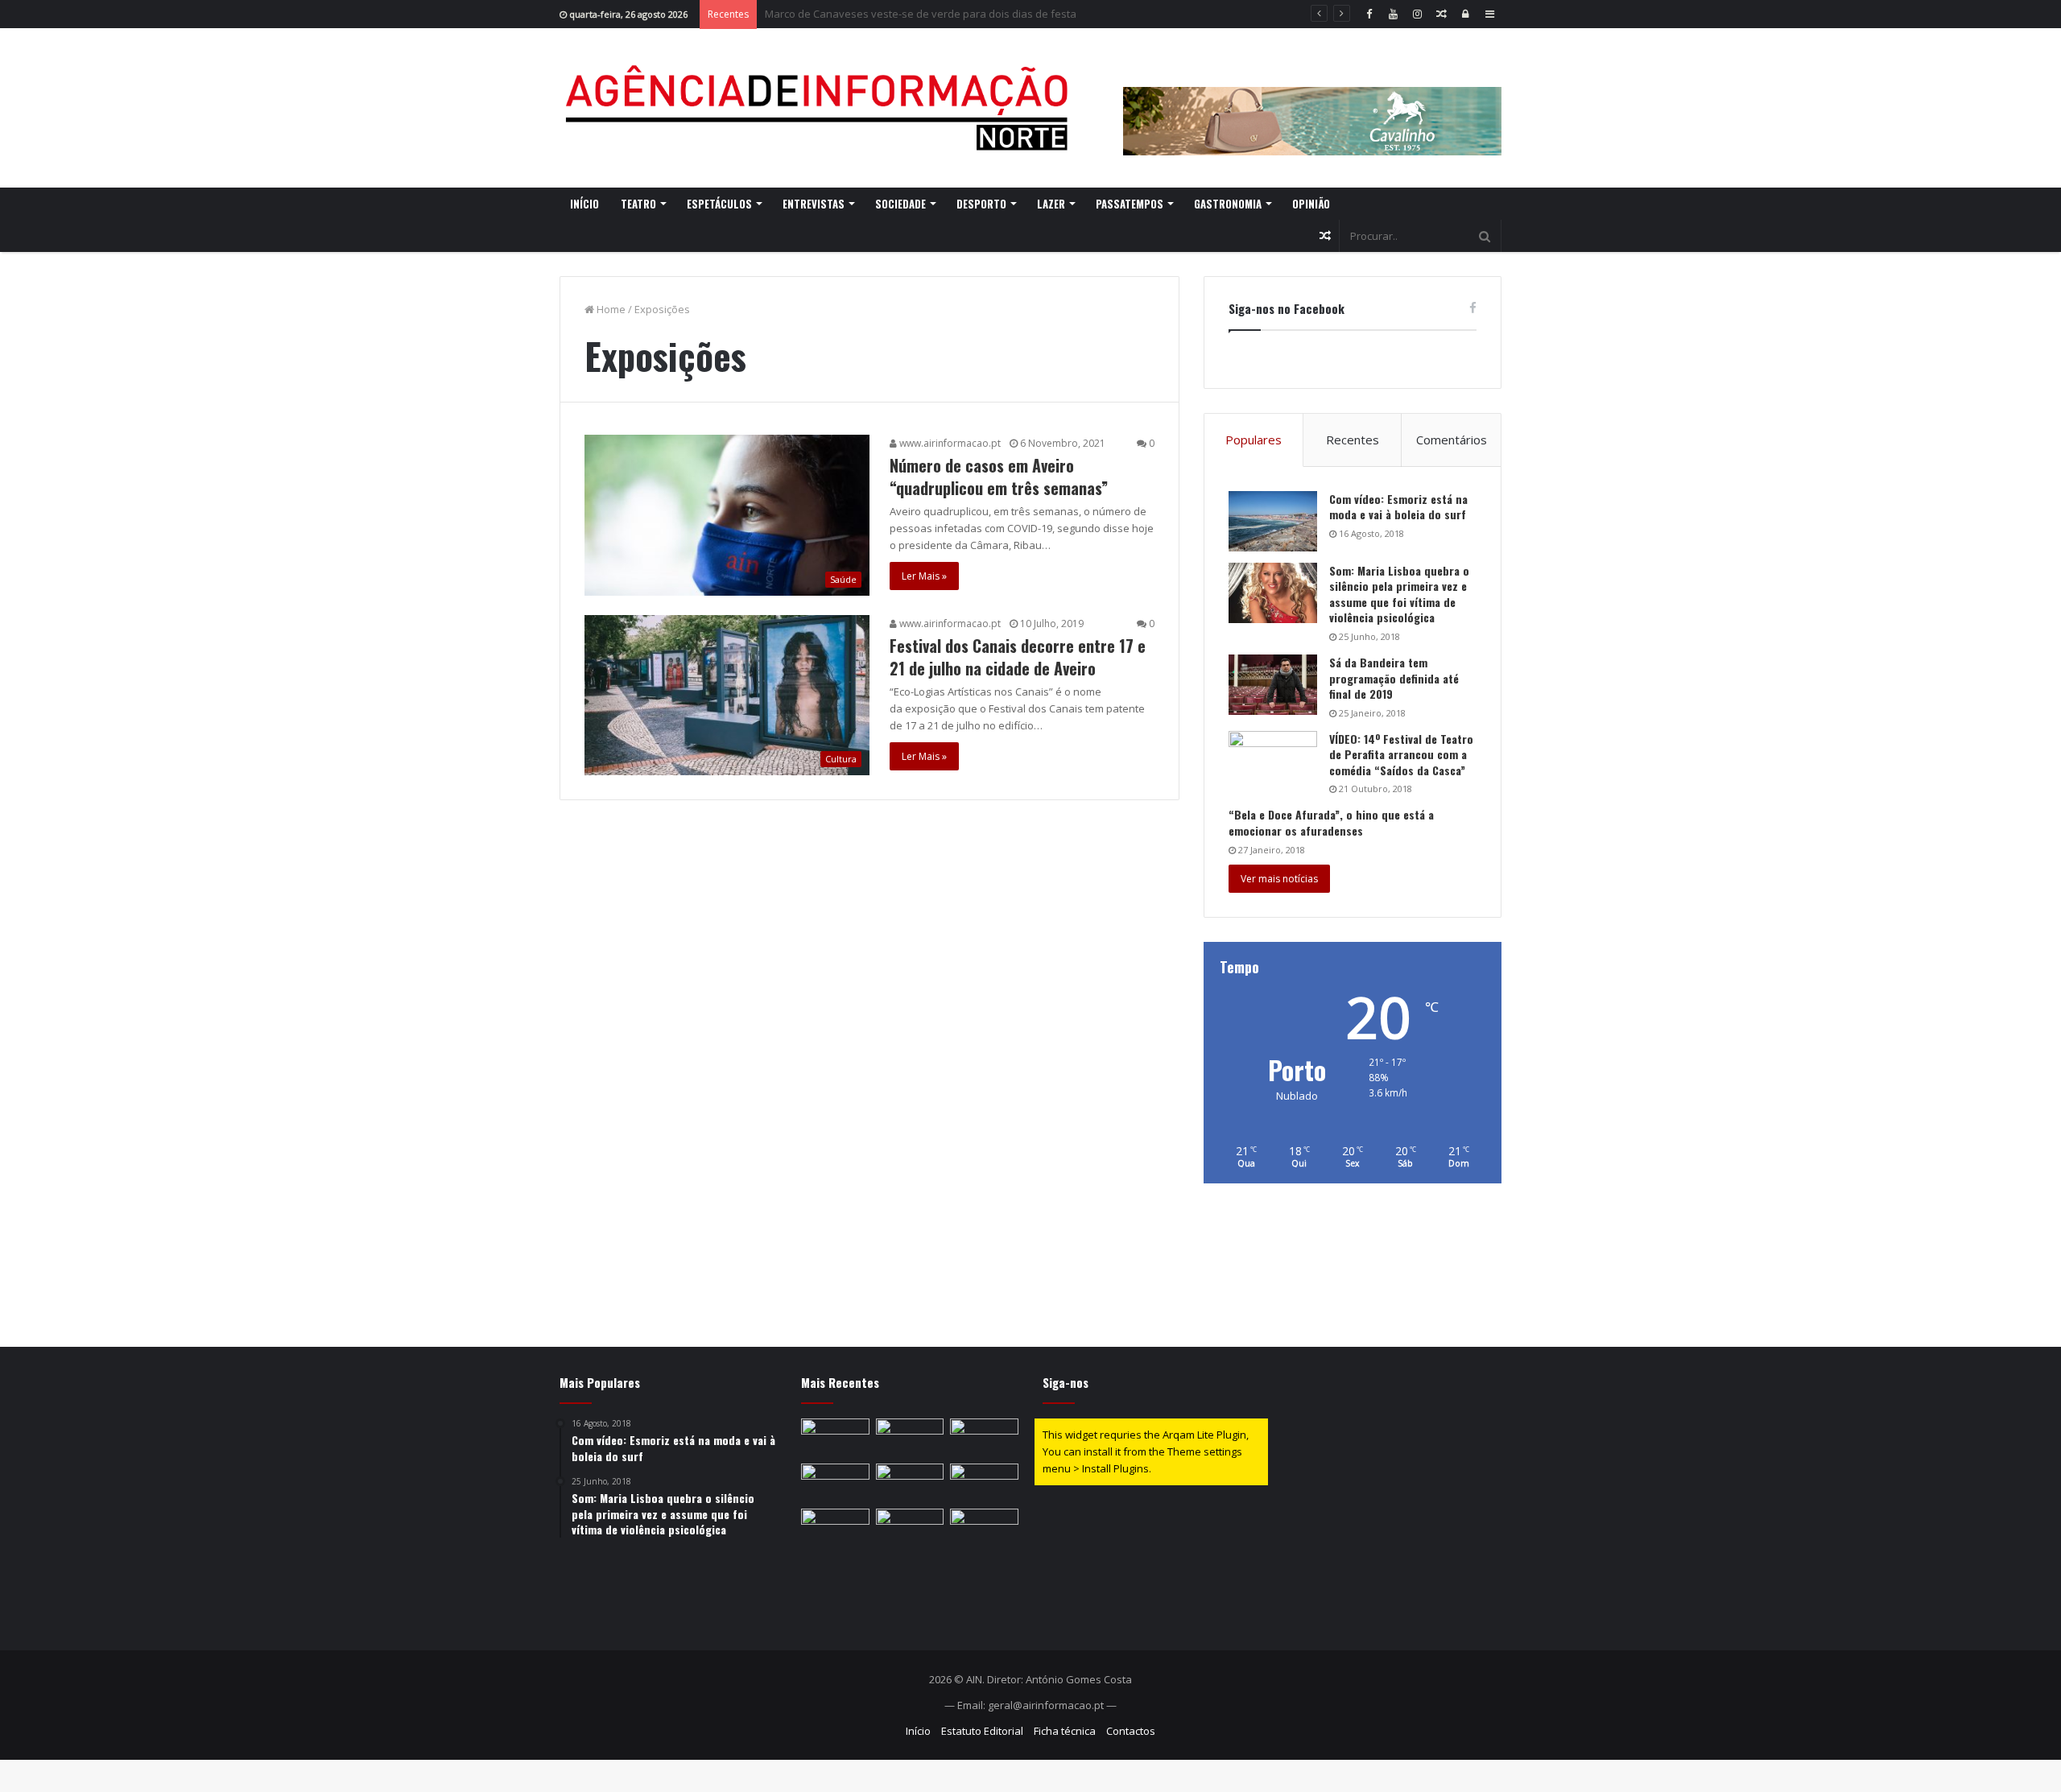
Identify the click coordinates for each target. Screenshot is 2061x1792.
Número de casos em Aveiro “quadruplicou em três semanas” (999, 477)
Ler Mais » (924, 576)
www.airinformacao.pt (949, 443)
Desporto (981, 204)
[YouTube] (1393, 14)
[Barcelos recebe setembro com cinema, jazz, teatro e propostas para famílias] (984, 1483)
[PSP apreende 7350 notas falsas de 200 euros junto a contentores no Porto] (835, 1483)
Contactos (1131, 1731)
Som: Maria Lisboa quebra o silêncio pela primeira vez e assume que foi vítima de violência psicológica (1399, 594)
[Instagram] (1417, 14)
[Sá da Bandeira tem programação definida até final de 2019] (1273, 685)
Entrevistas (814, 204)
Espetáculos (719, 204)
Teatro (638, 204)
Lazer (1051, 204)
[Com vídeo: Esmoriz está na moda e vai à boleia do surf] (1273, 521)
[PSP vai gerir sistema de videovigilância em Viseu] (910, 1528)
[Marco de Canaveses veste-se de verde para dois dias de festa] (910, 1438)
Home (610, 309)
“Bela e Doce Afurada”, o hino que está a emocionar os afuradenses (1331, 822)
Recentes (1353, 440)
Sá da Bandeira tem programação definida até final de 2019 (1394, 678)
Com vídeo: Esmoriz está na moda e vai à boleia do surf (1398, 507)
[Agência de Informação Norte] (821, 108)
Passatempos (1130, 204)
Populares (1254, 440)
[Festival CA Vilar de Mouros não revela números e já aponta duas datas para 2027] (984, 1528)
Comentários (1452, 440)
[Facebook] (1369, 14)
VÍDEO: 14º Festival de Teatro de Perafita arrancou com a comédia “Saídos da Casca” (1401, 754)
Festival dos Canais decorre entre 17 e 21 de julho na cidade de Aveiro (1018, 657)
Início (584, 204)
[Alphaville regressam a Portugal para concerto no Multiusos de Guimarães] (910, 1483)
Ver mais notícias (1279, 879)
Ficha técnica (1065, 1731)
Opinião (1311, 204)
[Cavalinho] (1312, 99)
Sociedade (900, 204)
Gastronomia (1228, 204)
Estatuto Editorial (982, 1731)
